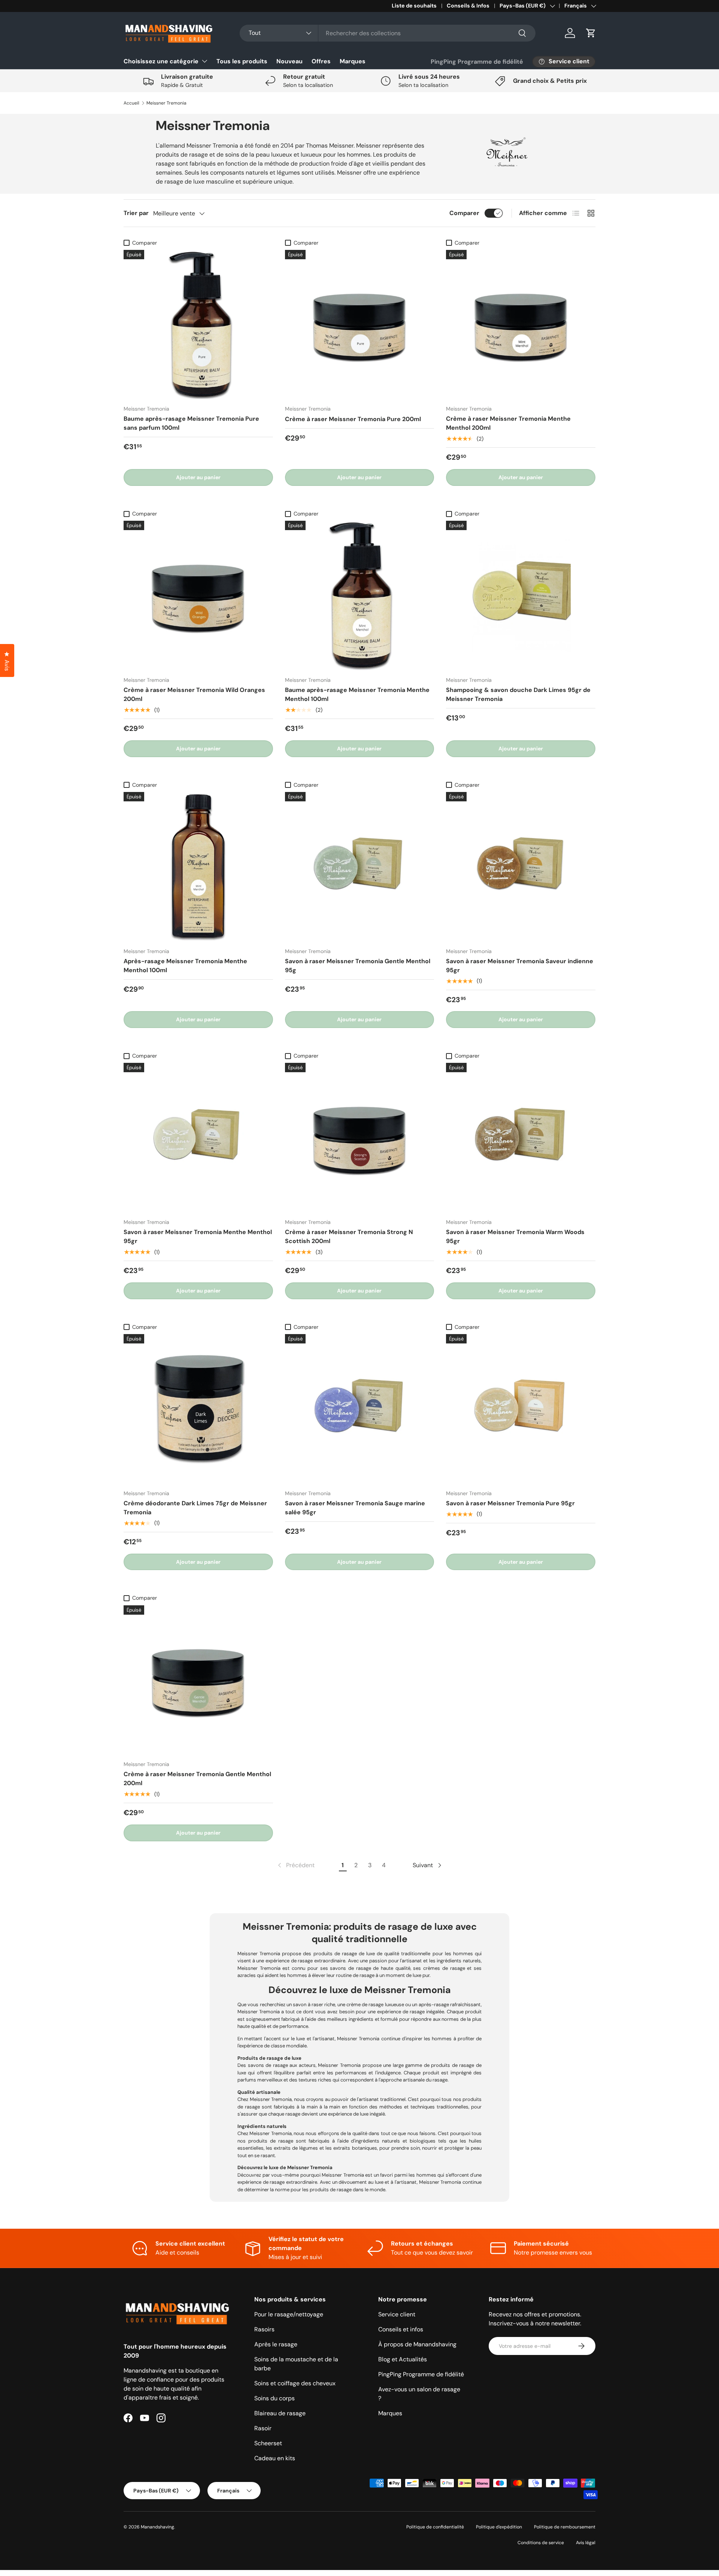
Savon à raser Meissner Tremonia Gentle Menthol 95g (358, 966)
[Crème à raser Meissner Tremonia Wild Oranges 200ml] (198, 595)
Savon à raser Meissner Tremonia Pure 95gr (510, 1503)
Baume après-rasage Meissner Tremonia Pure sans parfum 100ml (191, 423)
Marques (353, 61)
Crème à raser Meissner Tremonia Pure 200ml (353, 419)
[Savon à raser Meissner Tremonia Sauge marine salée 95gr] (360, 1409)
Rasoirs (264, 2329)
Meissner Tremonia (166, 103)
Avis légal (586, 2543)
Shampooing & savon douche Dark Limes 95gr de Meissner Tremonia (518, 694)
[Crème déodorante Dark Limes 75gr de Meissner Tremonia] (198, 1409)
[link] (295, 1865)
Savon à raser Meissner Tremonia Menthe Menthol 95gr (198, 1236)
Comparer (464, 213)
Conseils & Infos (468, 6)
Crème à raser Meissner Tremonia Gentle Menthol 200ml (197, 1779)
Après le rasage (276, 2344)
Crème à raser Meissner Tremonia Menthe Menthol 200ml (508, 423)
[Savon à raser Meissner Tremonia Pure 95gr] (521, 1409)
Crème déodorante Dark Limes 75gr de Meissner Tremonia (195, 1508)
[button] (591, 33)
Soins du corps (274, 2398)
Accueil (131, 103)
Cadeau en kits (275, 2458)
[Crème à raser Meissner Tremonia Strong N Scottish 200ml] (360, 1138)
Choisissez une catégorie (161, 61)
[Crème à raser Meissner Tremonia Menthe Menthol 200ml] (521, 325)
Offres (321, 61)
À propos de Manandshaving (417, 2344)
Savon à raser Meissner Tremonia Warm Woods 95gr (515, 1236)
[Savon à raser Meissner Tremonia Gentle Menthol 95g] (360, 867)
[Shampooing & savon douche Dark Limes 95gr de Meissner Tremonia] (521, 595)
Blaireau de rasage (280, 2413)
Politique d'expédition (499, 2527)
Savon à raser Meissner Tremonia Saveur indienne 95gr (520, 966)
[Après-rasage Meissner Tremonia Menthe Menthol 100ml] (198, 867)
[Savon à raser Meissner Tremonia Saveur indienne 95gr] (521, 867)
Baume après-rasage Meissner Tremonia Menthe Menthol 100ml (357, 694)
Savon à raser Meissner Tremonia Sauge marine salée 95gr (355, 1508)
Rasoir (263, 2428)
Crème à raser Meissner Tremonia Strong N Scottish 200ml (349, 1236)
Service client (397, 2314)
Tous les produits (242, 61)
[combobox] (388, 33)
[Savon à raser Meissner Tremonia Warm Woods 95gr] (521, 1138)
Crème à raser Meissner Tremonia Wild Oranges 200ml (194, 694)
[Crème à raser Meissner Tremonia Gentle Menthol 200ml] (198, 1680)
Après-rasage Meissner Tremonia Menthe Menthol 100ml (185, 966)
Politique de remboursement (565, 2527)
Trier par (136, 213)
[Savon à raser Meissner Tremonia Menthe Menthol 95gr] (198, 1138)
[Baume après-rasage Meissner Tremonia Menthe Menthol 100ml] (360, 595)
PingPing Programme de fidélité (477, 62)
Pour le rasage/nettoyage (289, 2314)
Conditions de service (541, 2543)
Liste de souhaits (414, 6)
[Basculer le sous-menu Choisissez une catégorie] (204, 61)
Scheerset (268, 2443)
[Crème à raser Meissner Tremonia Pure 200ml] (360, 325)
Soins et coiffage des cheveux (295, 2383)
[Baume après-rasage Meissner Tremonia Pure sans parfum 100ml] (198, 325)
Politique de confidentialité (435, 2527)
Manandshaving (157, 2527)
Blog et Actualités (403, 2359)
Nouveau (289, 61)
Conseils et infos (401, 2329)
